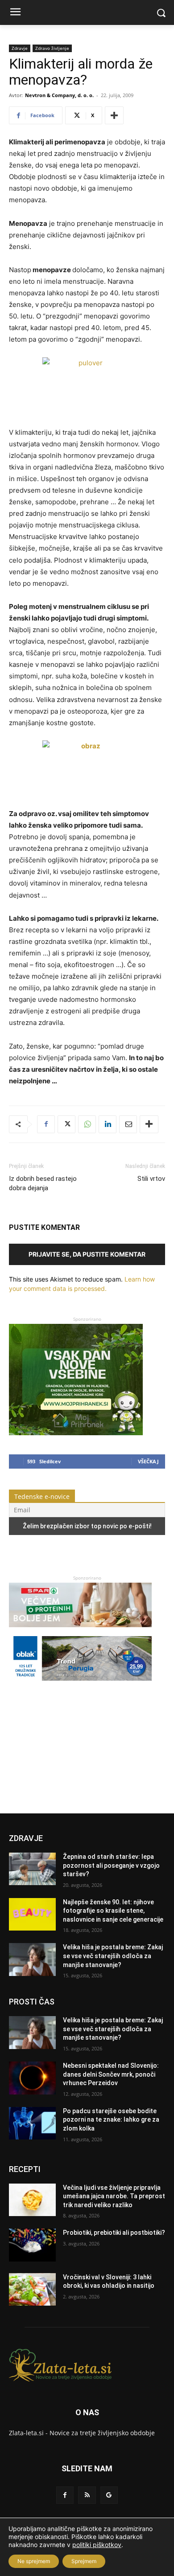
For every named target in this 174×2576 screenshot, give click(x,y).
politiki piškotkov (97, 2545)
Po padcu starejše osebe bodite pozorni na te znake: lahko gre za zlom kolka (111, 2120)
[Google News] (109, 2495)
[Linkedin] (108, 1124)
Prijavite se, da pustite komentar (87, 1254)
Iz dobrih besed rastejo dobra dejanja (43, 1183)
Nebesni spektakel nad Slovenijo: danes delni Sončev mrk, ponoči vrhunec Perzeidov (111, 2074)
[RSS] (87, 2495)
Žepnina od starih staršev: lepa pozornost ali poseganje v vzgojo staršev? (111, 1865)
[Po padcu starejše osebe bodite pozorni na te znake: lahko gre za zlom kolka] (32, 2123)
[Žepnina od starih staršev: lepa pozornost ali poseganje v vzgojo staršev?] (32, 1869)
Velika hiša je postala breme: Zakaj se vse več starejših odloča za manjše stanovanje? (113, 1956)
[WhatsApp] (87, 1124)
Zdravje (20, 48)
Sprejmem (84, 2561)
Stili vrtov (151, 1179)
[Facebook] (46, 1124)
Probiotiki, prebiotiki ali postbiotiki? (114, 2233)
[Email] (128, 1124)
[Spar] (80, 1631)
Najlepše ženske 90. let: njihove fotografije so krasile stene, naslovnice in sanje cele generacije (113, 1911)
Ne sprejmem (34, 2561)
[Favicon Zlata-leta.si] (87, 2365)
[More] (114, 115)
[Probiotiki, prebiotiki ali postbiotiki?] (32, 2245)
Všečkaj (148, 1461)
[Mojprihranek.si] (76, 1433)
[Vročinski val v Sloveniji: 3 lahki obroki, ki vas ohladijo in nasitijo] (32, 2290)
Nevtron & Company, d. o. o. (59, 95)
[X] (66, 1124)
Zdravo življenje (52, 48)
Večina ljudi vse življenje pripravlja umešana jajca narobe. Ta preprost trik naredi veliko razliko (114, 2196)
